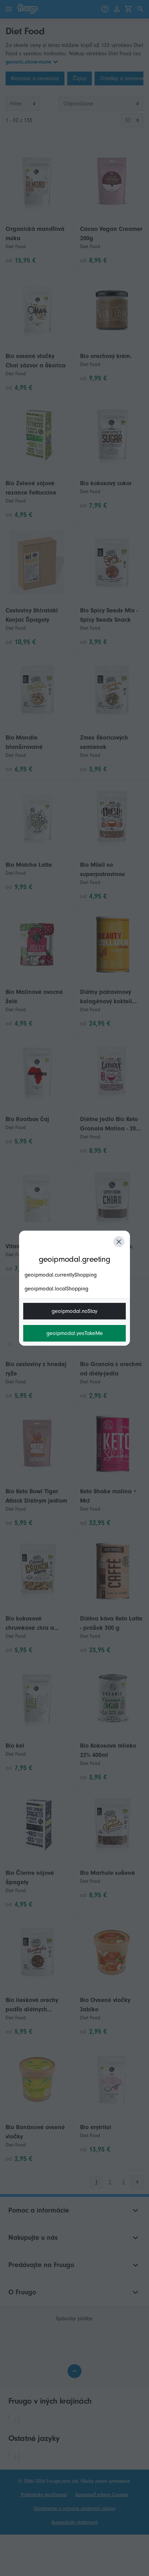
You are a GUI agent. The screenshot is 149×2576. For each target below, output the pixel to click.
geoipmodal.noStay (74, 1311)
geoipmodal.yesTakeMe (75, 1333)
